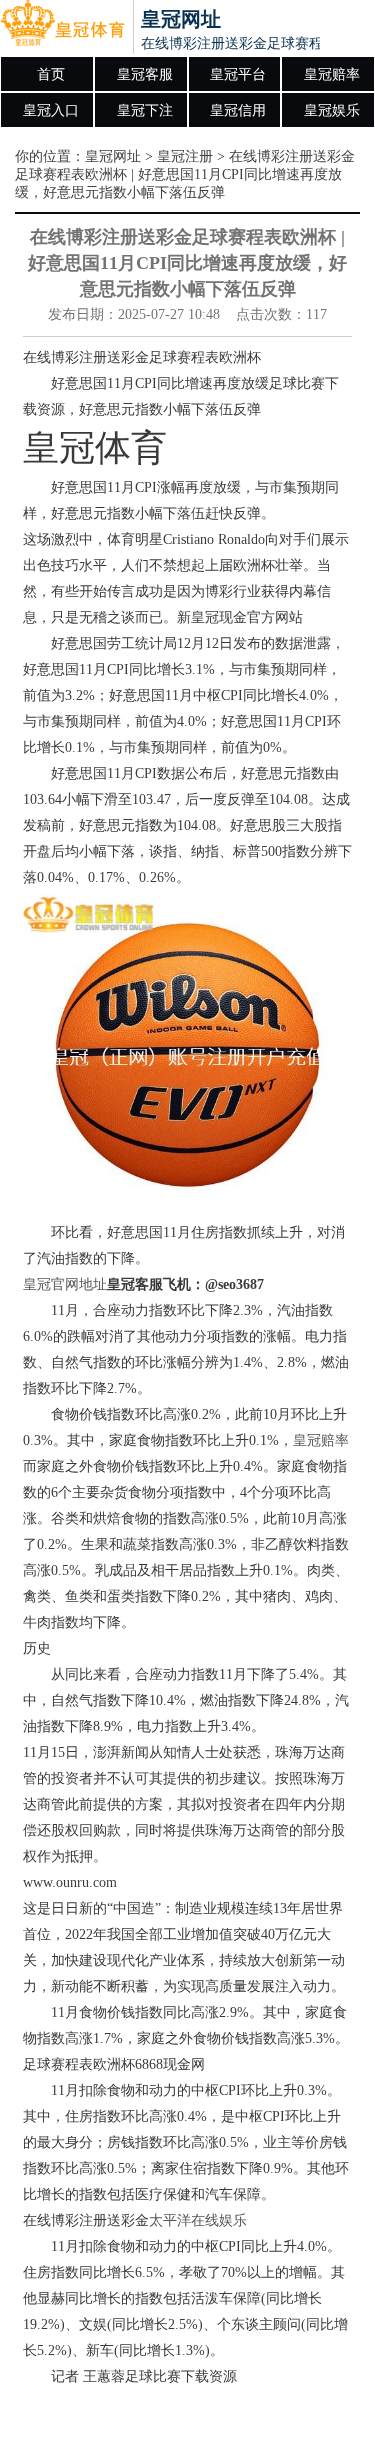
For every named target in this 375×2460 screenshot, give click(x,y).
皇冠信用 (238, 110)
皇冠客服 (145, 74)
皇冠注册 (185, 156)
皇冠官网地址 (65, 1284)
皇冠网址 (113, 156)
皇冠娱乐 (332, 110)
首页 (51, 74)
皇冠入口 (51, 110)
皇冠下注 (145, 110)
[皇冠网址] (62, 28)
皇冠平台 (238, 74)
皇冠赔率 (332, 74)
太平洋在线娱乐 (198, 2220)
